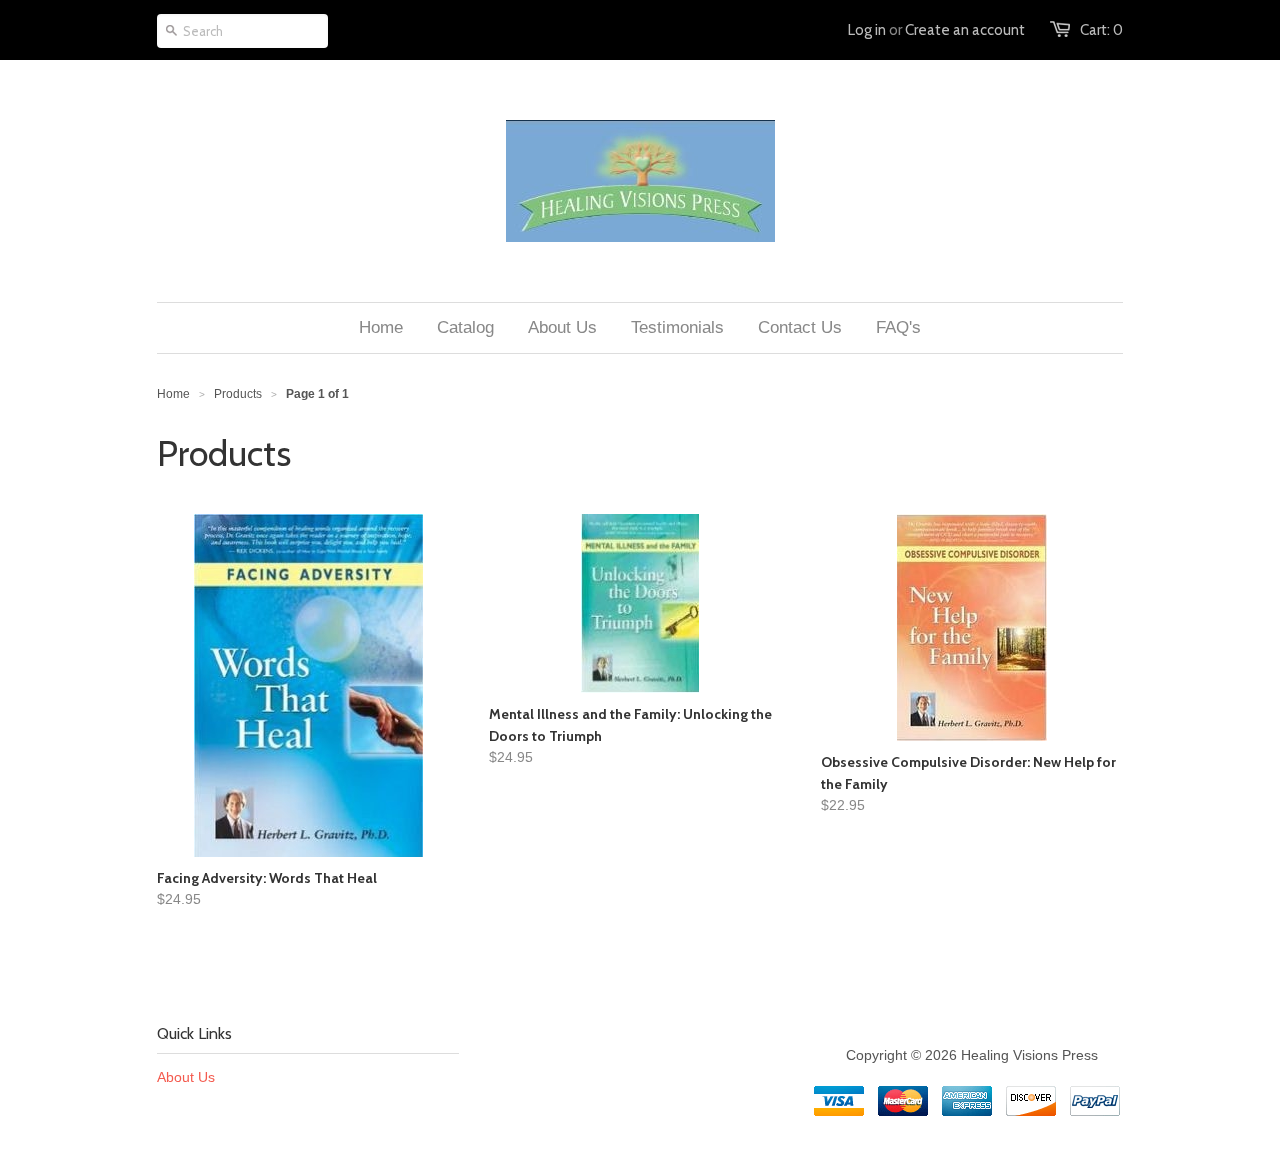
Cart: (1101, 30)
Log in (867, 30)
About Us (186, 1077)
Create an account (965, 30)
